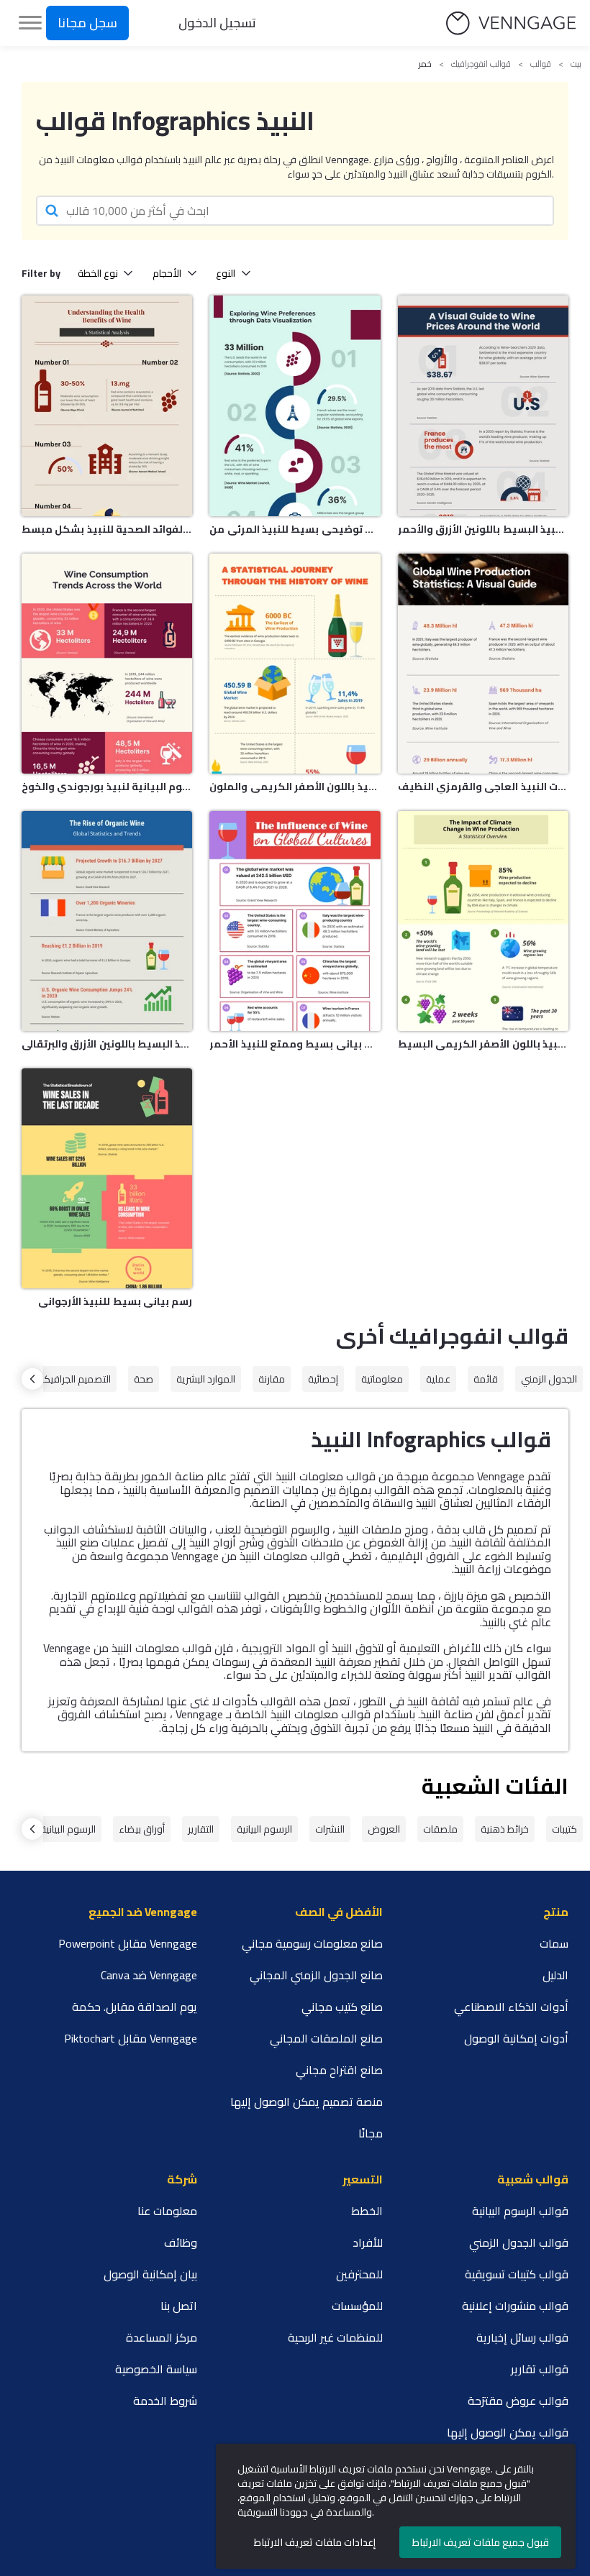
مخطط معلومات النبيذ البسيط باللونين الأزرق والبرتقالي (107, 1044)
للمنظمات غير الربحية (335, 2337)
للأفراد (368, 2242)
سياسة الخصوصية (156, 2369)
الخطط (367, 2211)
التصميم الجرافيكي (73, 1379)
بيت (576, 64)
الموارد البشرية (206, 1379)
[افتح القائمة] (30, 23)
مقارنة (272, 1379)
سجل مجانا (87, 23)
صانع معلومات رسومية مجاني (312, 1943)
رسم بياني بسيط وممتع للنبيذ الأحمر (295, 1044)
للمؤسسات (357, 2306)
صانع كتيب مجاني (342, 2007)
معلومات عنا (167, 2211)
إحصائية (323, 1379)
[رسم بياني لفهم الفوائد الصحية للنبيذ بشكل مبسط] (107, 405)
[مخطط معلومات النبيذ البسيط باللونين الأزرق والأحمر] (483, 405)
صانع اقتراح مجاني (339, 2070)
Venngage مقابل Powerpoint (128, 1943)
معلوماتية (382, 1379)
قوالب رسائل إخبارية (522, 2337)
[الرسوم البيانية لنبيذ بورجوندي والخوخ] (107, 664)
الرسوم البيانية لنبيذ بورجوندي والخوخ (107, 787)
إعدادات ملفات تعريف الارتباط (315, 2542)
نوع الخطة (98, 273)
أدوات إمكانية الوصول (516, 2038)
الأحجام (167, 273)
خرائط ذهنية (505, 1829)
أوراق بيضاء (142, 1829)
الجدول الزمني (549, 1379)
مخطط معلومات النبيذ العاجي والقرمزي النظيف (483, 787)
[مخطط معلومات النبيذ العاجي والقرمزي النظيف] (483, 664)
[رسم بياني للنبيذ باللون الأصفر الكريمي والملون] (295, 664)
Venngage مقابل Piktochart (131, 2038)
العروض (384, 1829)
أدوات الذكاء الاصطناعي (511, 2007)
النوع (226, 273)
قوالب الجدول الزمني (519, 2242)
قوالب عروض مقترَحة (518, 2401)
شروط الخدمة (165, 2401)
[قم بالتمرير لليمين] (32, 1379)
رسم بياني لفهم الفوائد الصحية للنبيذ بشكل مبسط (107, 529)
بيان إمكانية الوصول (150, 2274)
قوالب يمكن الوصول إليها (508, 2432)
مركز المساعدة (162, 2337)
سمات (554, 1943)
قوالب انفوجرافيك (481, 64)
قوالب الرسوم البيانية (520, 2211)
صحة (144, 1379)
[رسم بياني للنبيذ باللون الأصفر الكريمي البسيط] (483, 921)
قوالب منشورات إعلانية (515, 2306)
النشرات (330, 1829)
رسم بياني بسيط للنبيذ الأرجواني (115, 1301)
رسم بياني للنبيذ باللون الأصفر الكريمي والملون (295, 787)
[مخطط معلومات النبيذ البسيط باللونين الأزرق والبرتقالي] (107, 921)
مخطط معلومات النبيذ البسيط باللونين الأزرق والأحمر (483, 529)
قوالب (541, 64)
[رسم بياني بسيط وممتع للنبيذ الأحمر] (295, 921)
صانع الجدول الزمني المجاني (316, 1975)
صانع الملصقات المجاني (326, 2038)
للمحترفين (359, 2274)
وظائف (181, 2242)
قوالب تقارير (540, 2369)
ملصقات (440, 1829)
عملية (438, 1379)
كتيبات (564, 1829)
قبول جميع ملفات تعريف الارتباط (481, 2542)
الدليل (555, 1975)
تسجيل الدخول (217, 23)
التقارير (201, 1829)
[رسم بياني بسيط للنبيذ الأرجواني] (107, 1178)
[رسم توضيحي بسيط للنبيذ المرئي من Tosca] (295, 405)
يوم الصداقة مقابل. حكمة (135, 2007)
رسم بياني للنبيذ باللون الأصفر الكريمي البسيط (483, 1044)
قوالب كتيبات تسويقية (517, 2274)
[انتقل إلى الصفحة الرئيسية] (511, 23)
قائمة (486, 1379)
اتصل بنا (179, 2306)
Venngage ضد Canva (149, 1975)
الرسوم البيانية (264, 1829)
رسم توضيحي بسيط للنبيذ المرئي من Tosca (295, 529)
